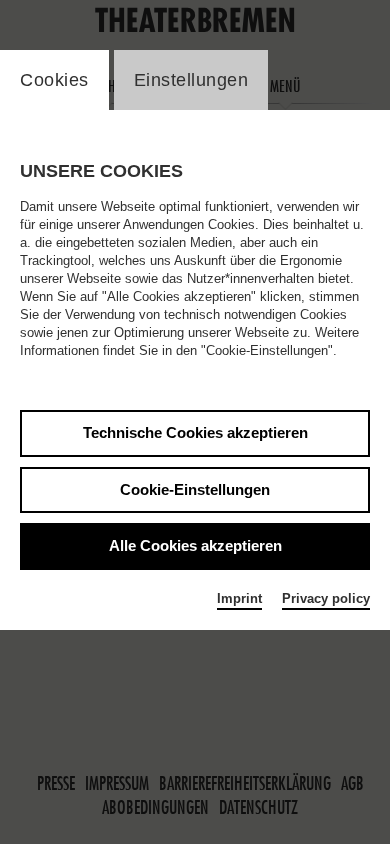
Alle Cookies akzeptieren (195, 545)
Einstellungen (191, 80)
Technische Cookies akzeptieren (195, 432)
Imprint (239, 598)
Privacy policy (326, 598)
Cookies (54, 80)
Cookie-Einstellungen (195, 489)
